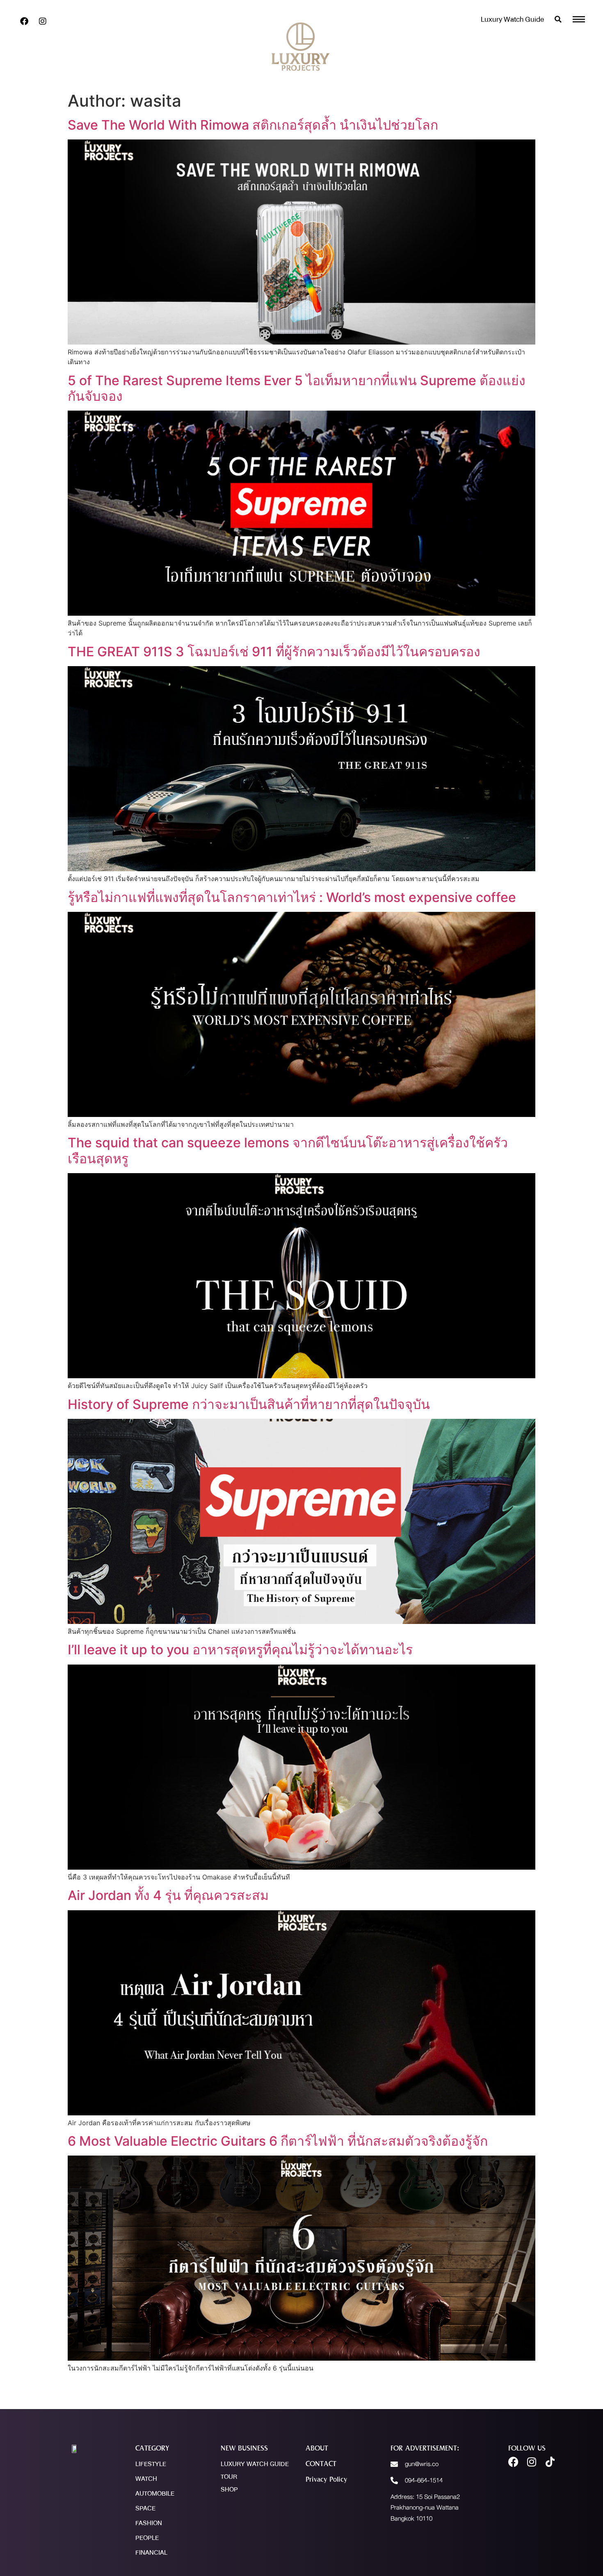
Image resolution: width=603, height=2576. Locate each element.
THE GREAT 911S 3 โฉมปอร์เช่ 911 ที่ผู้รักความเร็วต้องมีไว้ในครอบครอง (274, 652)
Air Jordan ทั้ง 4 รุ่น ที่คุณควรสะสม (168, 1895)
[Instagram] (43, 21)
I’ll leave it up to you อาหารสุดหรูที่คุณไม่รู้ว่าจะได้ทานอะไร (240, 1650)
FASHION (149, 2523)
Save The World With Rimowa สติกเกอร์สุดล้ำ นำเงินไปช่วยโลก (253, 125)
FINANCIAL (151, 2553)
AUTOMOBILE (155, 2494)
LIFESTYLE (151, 2464)
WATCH (146, 2479)
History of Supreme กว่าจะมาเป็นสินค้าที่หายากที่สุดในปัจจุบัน (249, 1404)
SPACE (145, 2508)
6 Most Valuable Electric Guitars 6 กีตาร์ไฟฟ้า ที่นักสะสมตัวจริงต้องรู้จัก (278, 2141)
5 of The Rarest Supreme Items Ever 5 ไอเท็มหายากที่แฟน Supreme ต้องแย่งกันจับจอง (297, 388)
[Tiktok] (550, 2462)
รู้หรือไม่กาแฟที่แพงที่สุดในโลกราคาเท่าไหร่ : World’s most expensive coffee (292, 897)
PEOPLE (147, 2538)
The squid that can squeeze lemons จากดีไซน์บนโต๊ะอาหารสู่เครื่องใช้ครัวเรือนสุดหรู (288, 1150)
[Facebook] (24, 21)
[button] (558, 19)
